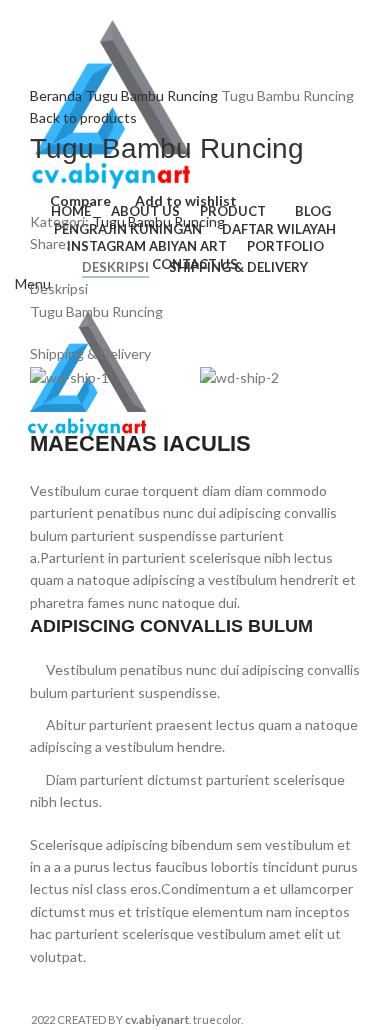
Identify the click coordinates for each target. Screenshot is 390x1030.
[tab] (115, 268)
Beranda (57, 95)
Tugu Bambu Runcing (153, 95)
